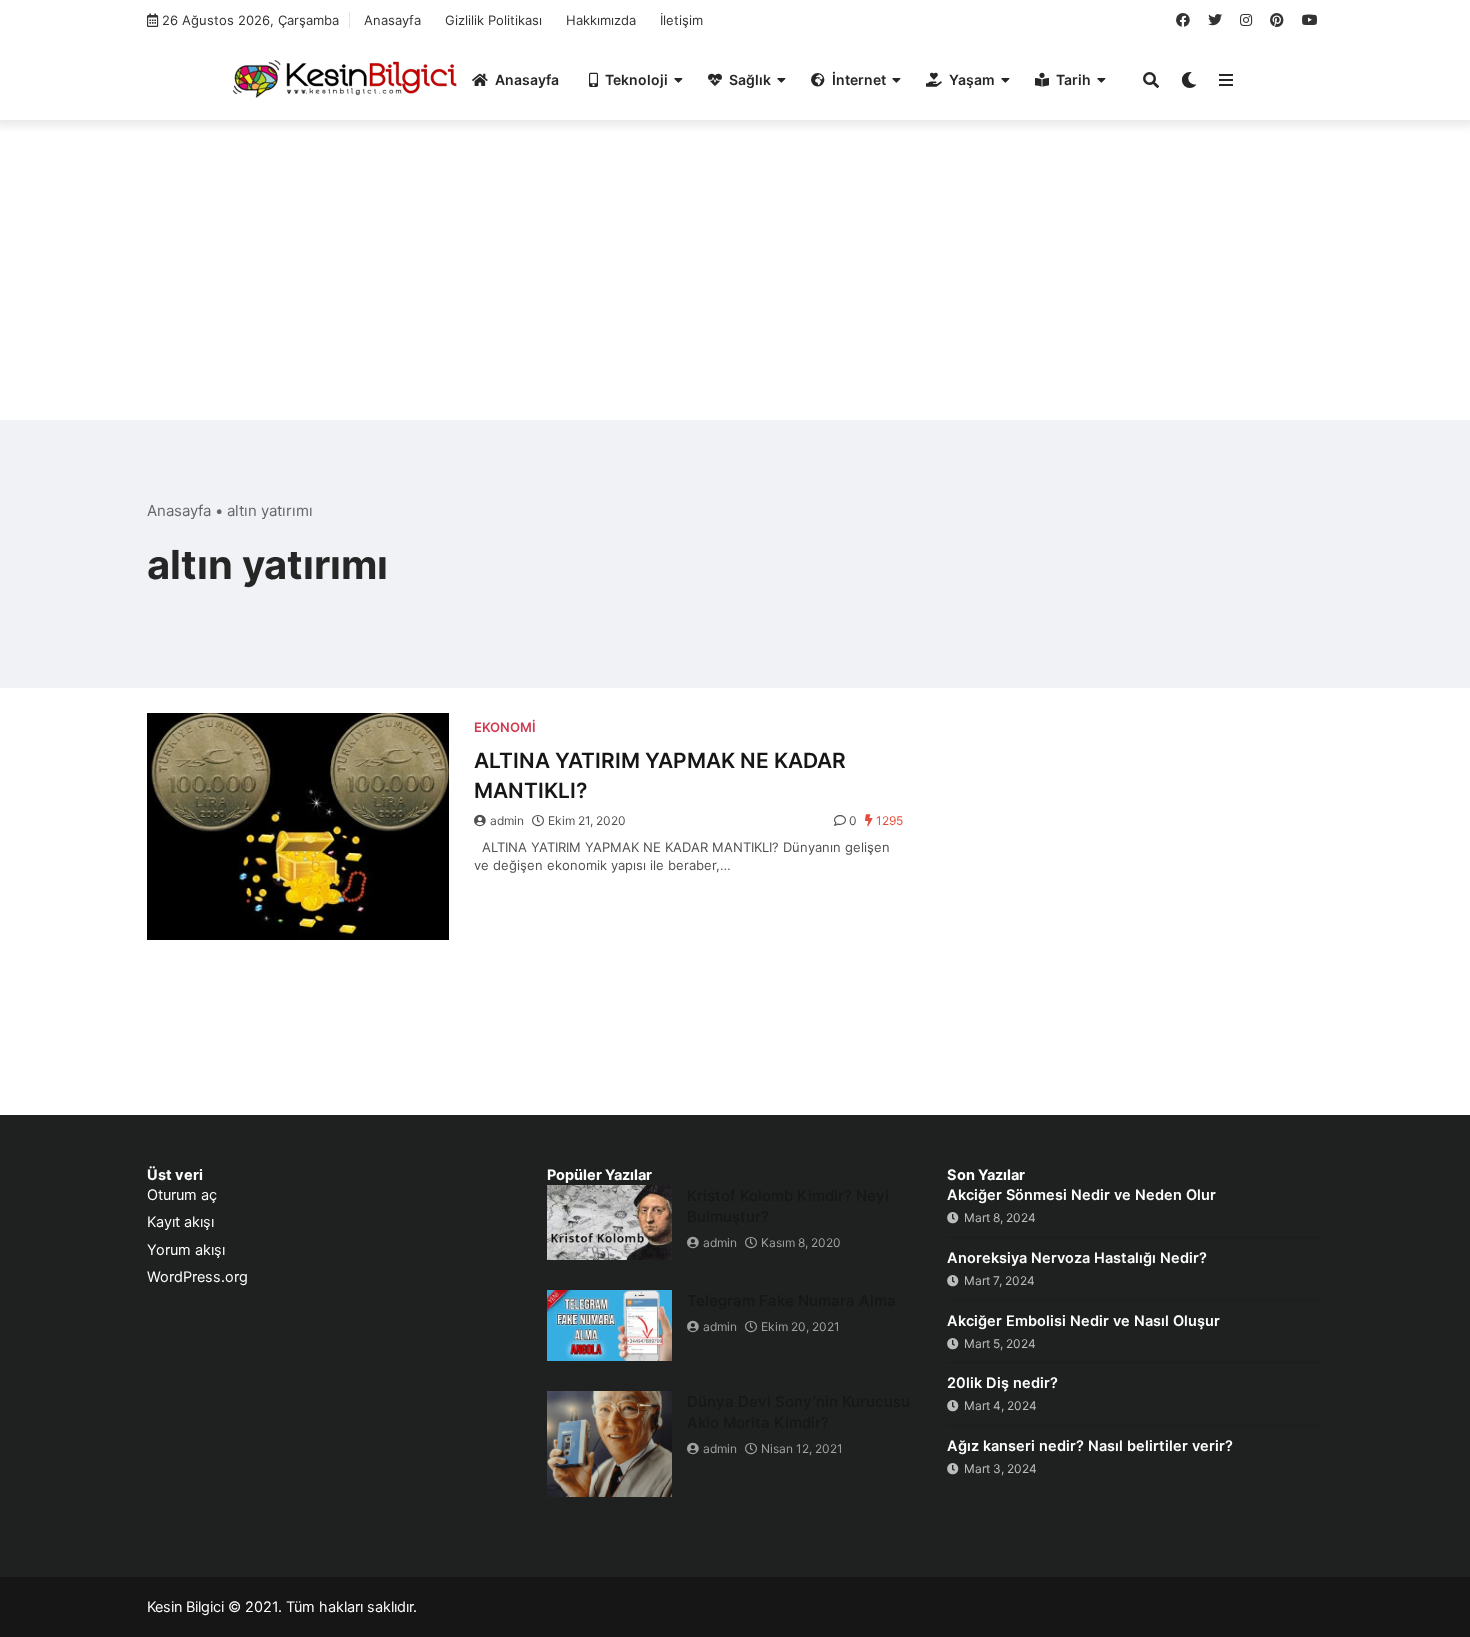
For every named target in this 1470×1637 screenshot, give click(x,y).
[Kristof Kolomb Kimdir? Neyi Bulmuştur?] (609, 1222)
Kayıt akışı (180, 1222)
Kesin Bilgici (185, 1607)
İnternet (859, 79)
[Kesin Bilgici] (341, 78)
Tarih (1073, 79)
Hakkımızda (601, 20)
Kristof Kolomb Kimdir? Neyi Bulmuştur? (788, 1206)
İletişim (681, 20)
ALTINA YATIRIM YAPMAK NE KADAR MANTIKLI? (660, 775)
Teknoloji (636, 79)
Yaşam (972, 79)
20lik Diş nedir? (1002, 1383)
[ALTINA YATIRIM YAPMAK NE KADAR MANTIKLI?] (298, 826)
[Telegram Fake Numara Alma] (609, 1325)
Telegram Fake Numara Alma (791, 1300)
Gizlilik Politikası (493, 20)
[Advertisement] (735, 280)
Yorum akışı (186, 1250)
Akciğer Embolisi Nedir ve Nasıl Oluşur (1083, 1321)
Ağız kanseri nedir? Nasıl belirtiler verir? (1090, 1446)
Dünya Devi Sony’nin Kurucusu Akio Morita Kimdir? (798, 1412)
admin (507, 820)
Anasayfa (392, 20)
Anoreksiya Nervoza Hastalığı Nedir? (1077, 1258)
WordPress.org (197, 1277)
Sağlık (750, 79)
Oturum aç (182, 1195)
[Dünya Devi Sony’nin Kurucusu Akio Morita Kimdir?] (609, 1444)
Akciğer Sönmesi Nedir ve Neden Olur (1081, 1195)
